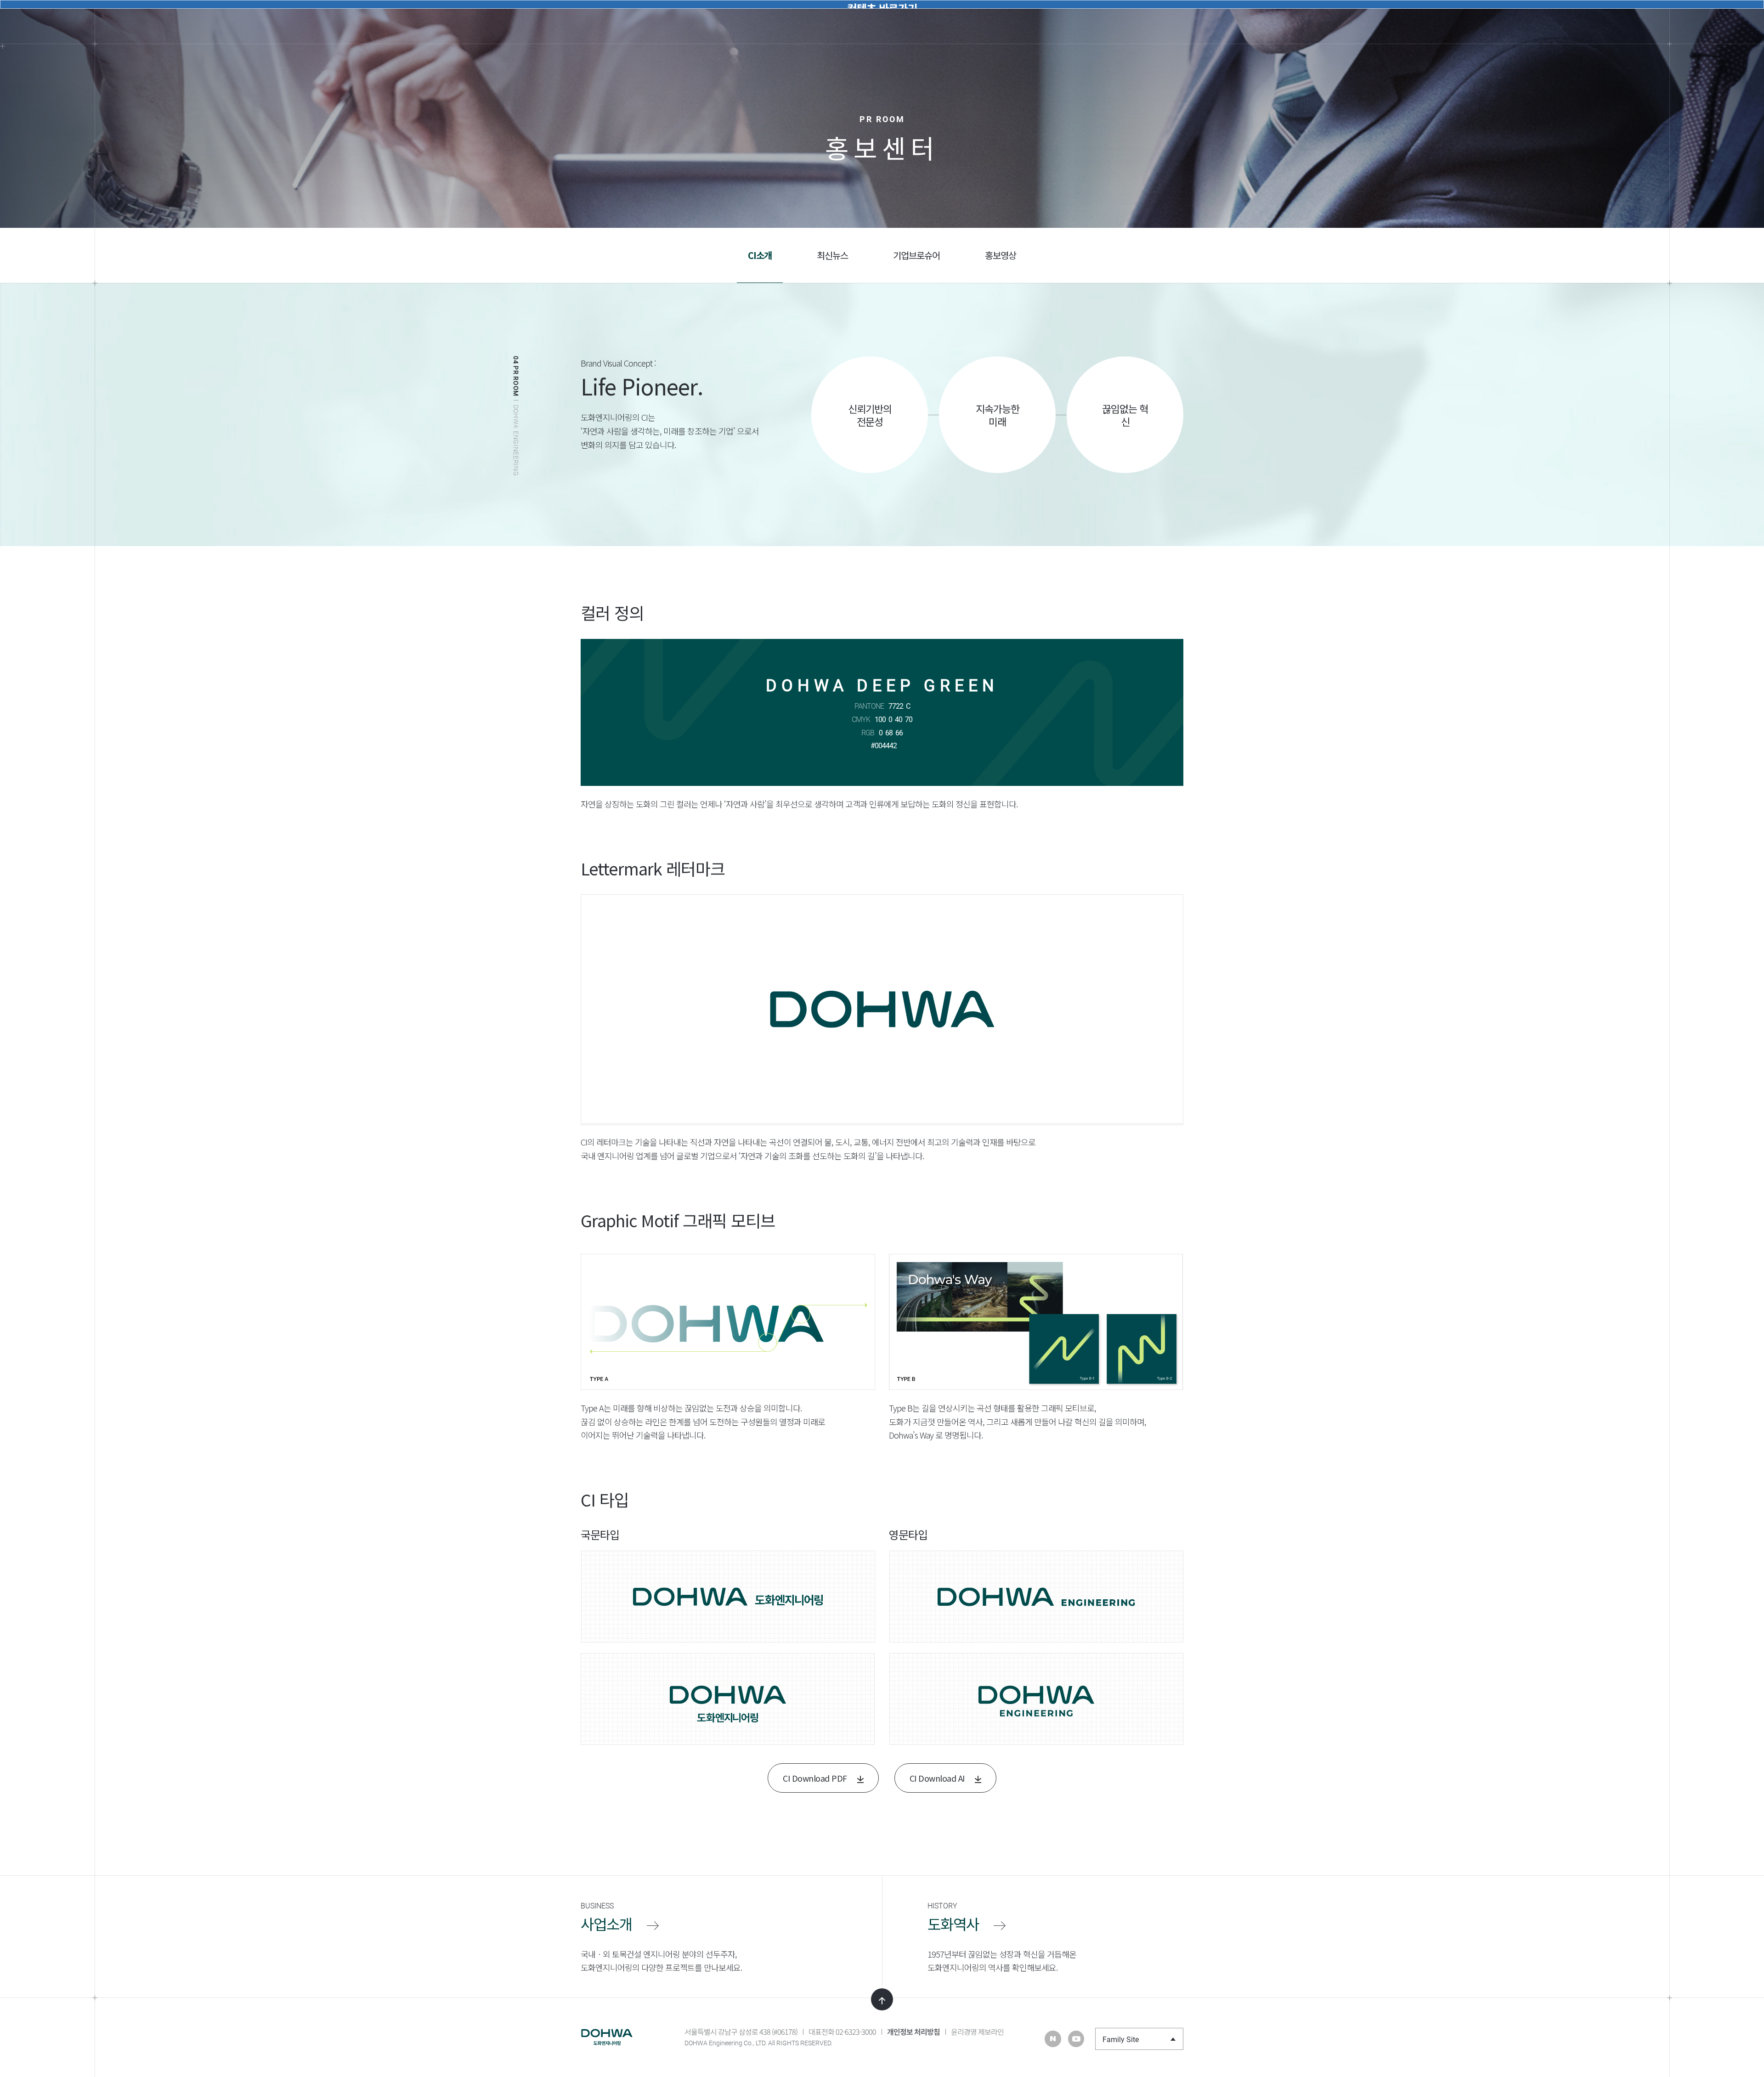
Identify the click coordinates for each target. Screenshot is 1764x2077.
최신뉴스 (832, 255)
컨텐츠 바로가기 (882, 4)
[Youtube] (1076, 2039)
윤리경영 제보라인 (977, 2032)
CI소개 (760, 255)
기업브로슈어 (916, 255)
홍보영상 (1001, 255)
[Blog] (1053, 2039)
